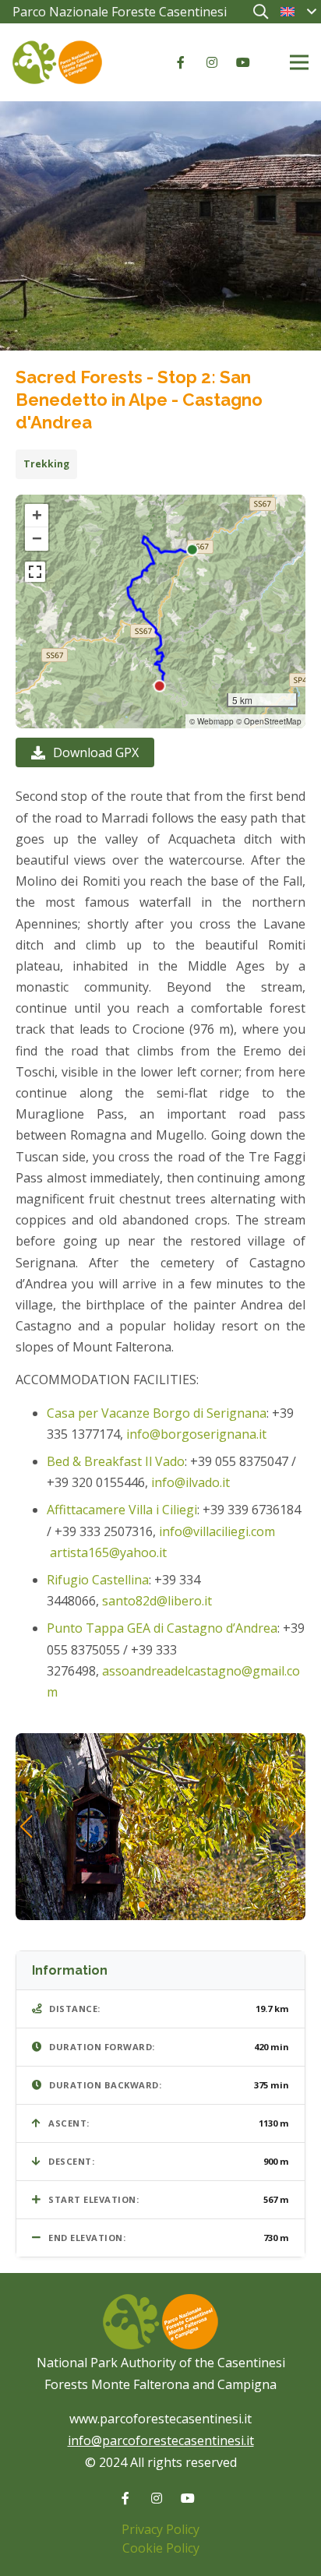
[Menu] (299, 62)
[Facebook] (181, 62)
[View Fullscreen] (35, 572)
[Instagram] (212, 62)
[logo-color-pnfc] (57, 62)
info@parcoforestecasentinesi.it (161, 2440)
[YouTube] (243, 62)
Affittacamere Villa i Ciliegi (122, 1510)
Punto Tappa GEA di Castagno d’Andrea (162, 1628)
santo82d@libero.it (159, 1601)
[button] (260, 12)
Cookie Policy (161, 2548)
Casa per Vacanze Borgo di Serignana (157, 1413)
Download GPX (96, 752)
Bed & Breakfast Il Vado (116, 1461)
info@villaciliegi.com (217, 1531)
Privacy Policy (160, 2529)
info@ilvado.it (190, 1482)
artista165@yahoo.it (108, 1552)
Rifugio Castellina (98, 1580)
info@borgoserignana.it (196, 1434)
